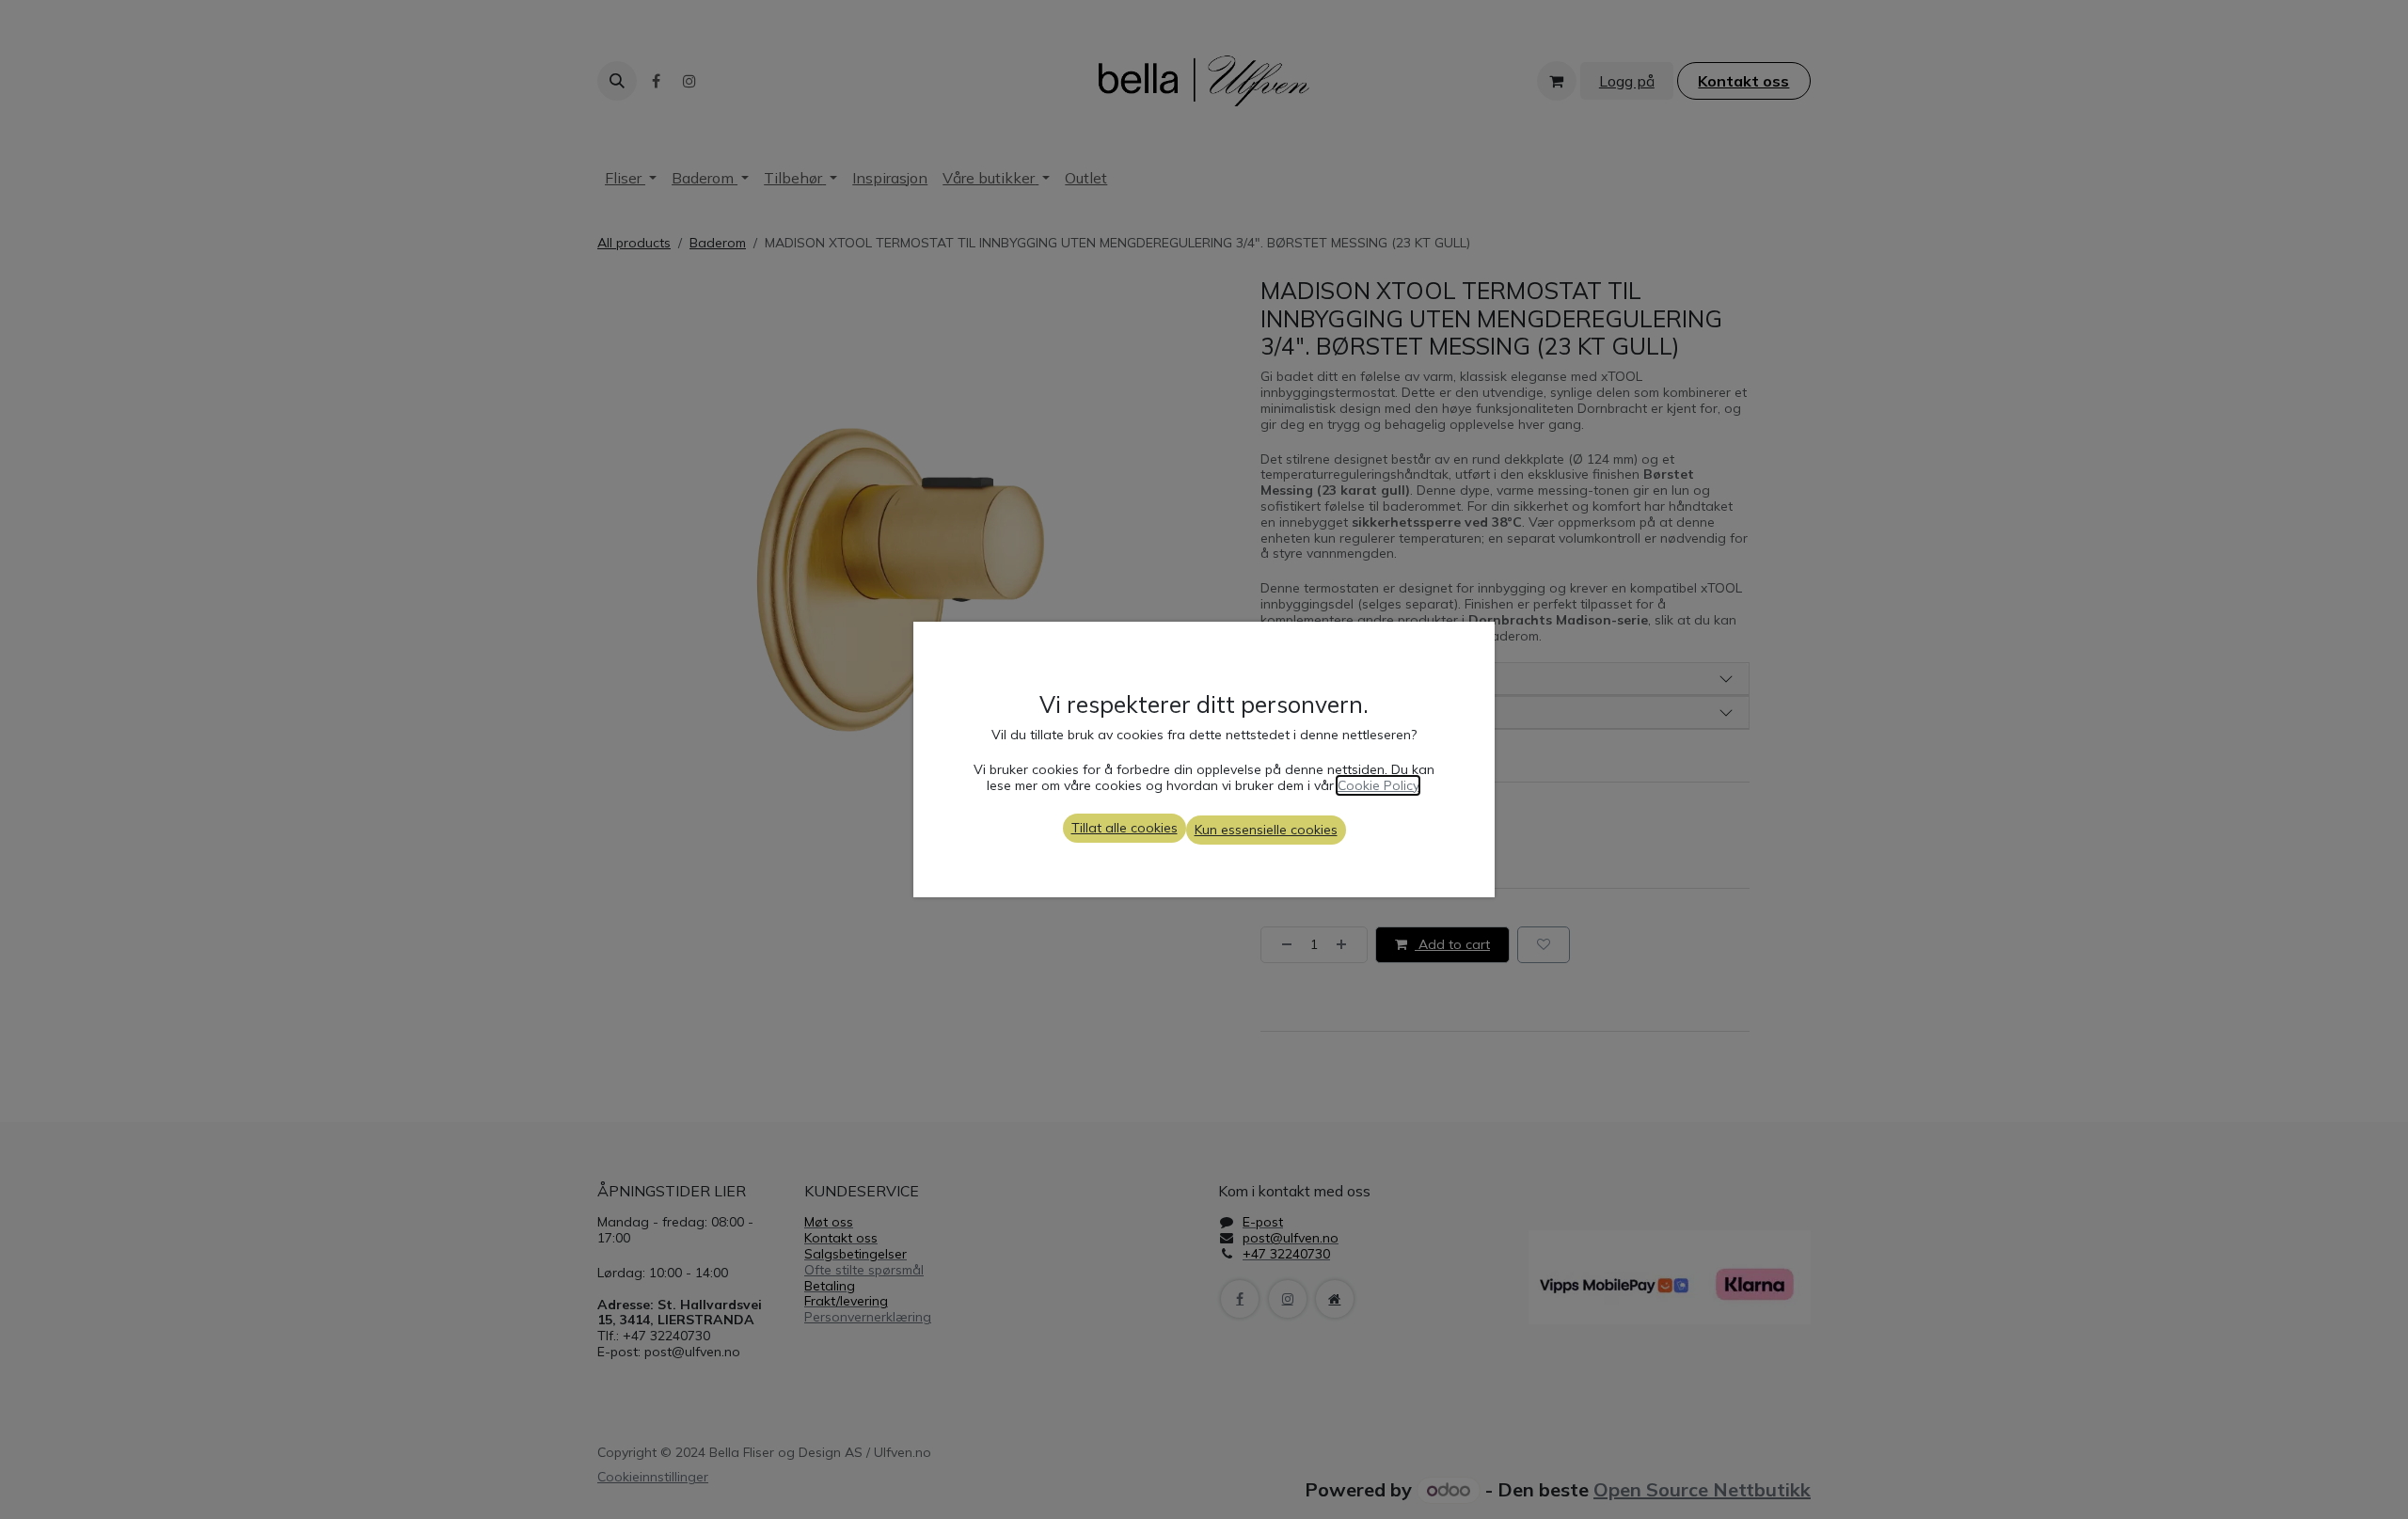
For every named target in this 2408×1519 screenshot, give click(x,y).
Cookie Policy (1378, 785)
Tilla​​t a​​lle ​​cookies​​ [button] (1125, 828)
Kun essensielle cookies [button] (1266, 830)
